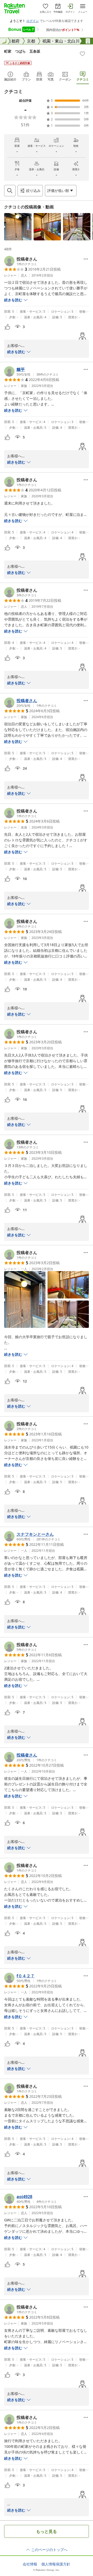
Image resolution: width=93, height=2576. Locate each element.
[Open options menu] (86, 259)
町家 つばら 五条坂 (22, 51)
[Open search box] (10, 191)
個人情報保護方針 (56, 2564)
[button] (18, 227)
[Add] (82, 54)
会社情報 (30, 2564)
